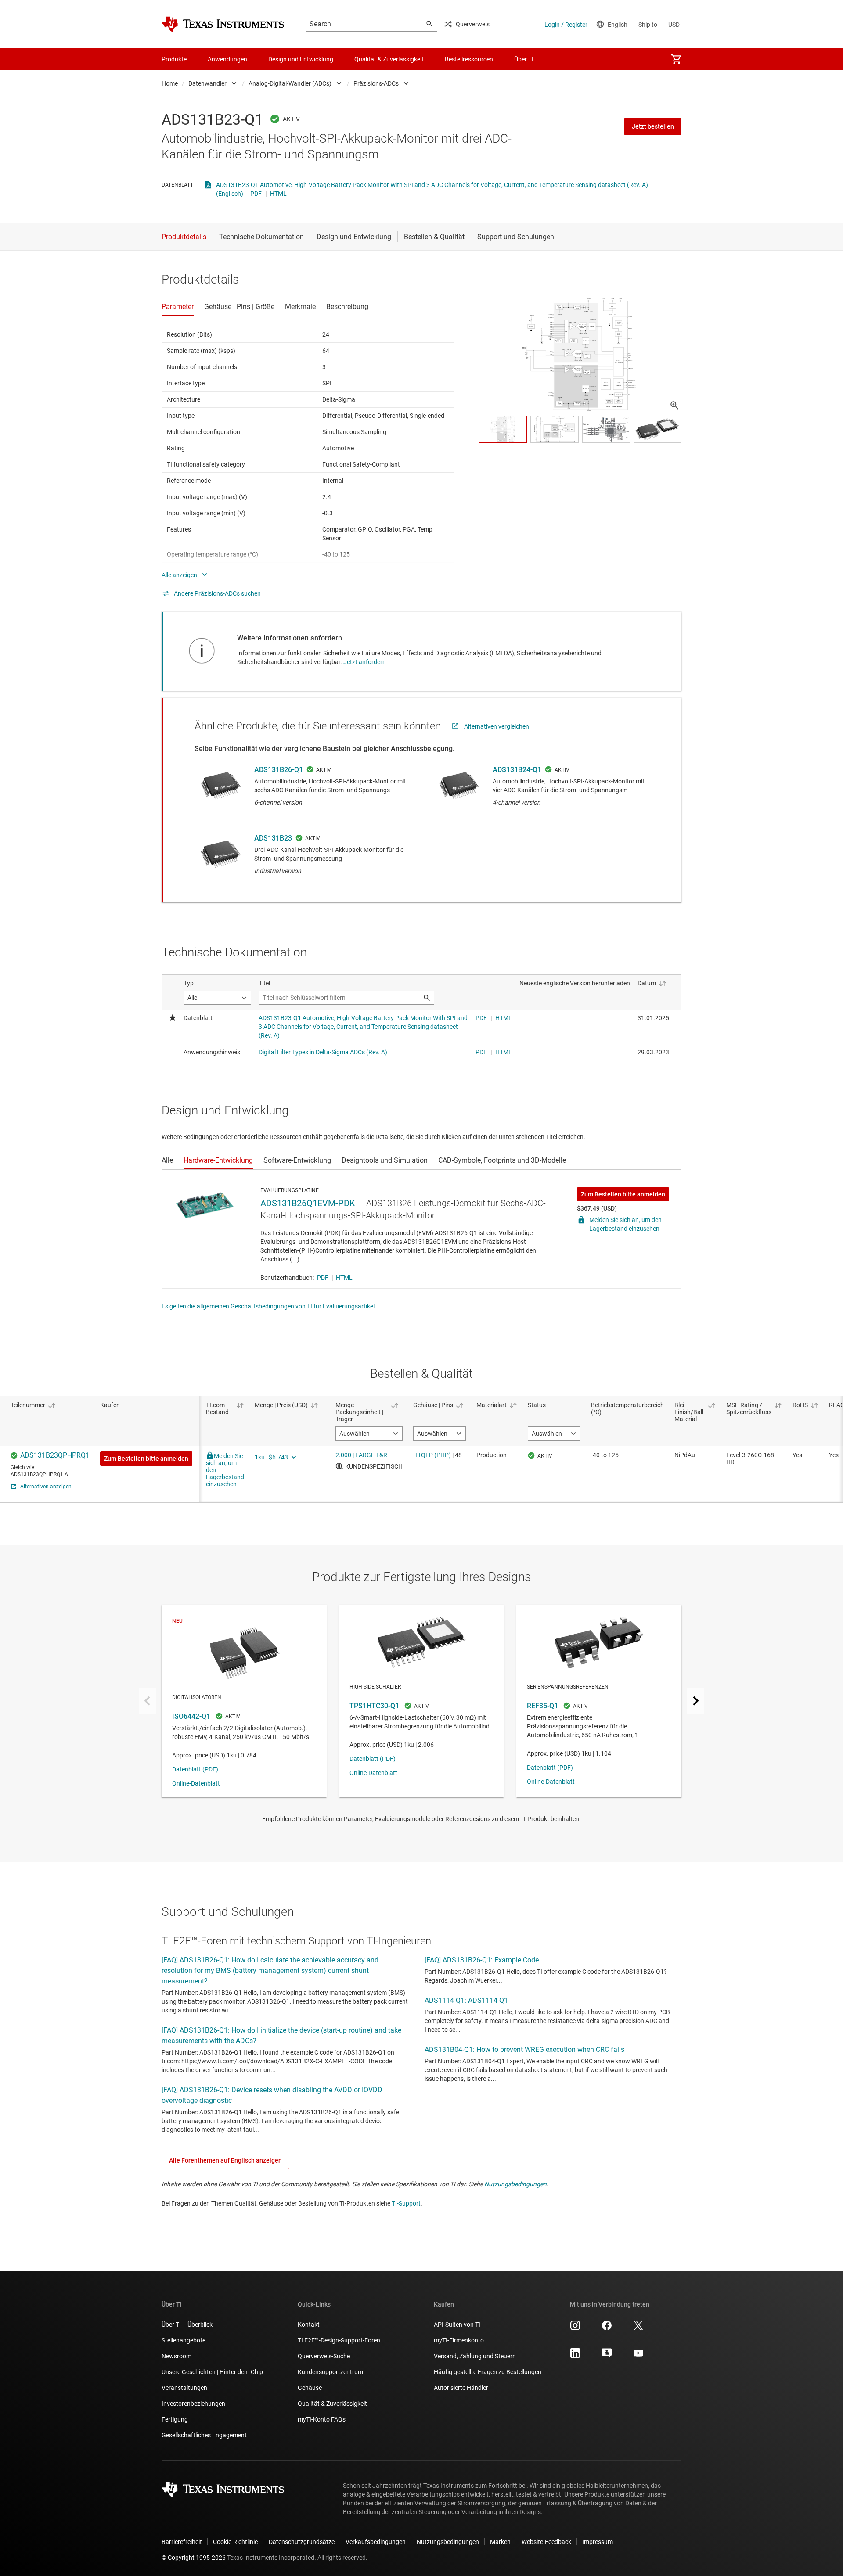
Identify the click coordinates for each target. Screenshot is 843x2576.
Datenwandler (207, 83)
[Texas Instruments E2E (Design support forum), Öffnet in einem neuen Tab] (607, 2356)
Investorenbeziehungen (193, 2404)
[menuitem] (676, 59)
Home (170, 83)
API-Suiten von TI (457, 2325)
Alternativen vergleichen (497, 726)
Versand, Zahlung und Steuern (475, 2356)
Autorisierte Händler (461, 2388)
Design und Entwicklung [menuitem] (301, 59)
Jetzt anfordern (365, 662)
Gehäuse (310, 2388)
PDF (256, 194)
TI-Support (406, 2203)
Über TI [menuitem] (524, 59)
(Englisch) (230, 194)
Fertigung (175, 2419)
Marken (500, 2542)
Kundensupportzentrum (330, 2372)
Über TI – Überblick (187, 2325)
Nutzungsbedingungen (515, 2184)
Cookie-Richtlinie (235, 2542)
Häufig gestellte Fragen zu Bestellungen (488, 2372)
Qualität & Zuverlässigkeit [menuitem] (389, 59)
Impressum (598, 2542)
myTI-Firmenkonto (459, 2340)
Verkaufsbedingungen (376, 2542)
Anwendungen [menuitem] (227, 59)
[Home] (223, 24)
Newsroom (177, 2356)
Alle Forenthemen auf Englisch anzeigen (225, 2160)
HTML (278, 194)
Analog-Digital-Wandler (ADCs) (290, 83)
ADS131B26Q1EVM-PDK (308, 1203)
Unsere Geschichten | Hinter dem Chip (212, 2372)
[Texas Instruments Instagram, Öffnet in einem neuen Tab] (575, 2328)
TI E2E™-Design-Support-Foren (339, 2340)
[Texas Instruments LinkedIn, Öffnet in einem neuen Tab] (575, 2356)
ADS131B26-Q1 (279, 770)
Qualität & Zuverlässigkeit (332, 2404)
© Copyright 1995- (194, 2558)
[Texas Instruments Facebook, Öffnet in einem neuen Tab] (607, 2328)
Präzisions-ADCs (376, 83)
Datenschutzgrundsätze (302, 2542)
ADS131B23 (273, 838)
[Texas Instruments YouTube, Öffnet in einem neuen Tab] (638, 2356)
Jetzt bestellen (653, 126)
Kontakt (309, 2325)
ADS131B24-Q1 (517, 770)
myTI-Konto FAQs (322, 2419)
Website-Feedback (546, 2542)
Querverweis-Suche (324, 2356)
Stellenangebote (184, 2340)
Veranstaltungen (184, 2388)
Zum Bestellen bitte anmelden (623, 1194)
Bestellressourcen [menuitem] (469, 59)
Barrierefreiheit (182, 2542)
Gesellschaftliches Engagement (204, 2435)
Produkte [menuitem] (174, 59)
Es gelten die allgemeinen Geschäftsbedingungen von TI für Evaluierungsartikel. (269, 1306)
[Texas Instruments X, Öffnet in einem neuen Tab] (638, 2328)
